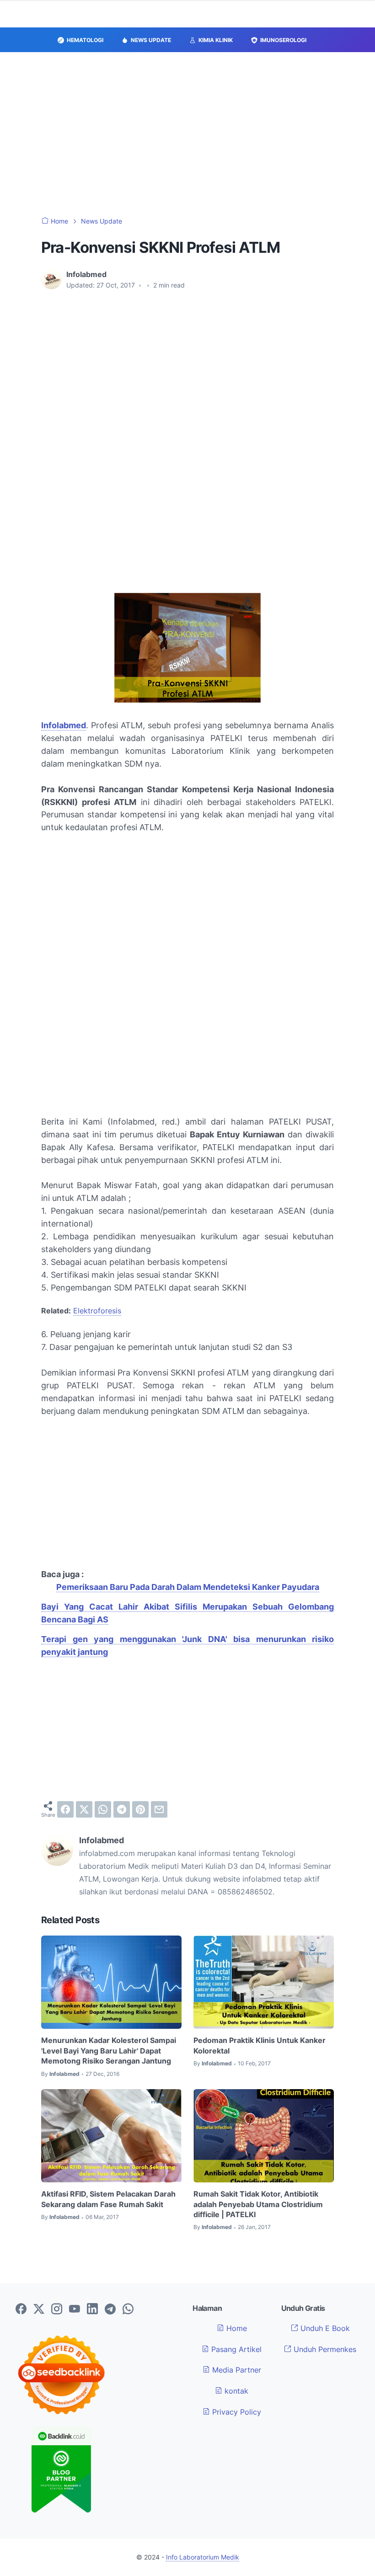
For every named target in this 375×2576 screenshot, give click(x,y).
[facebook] (65, 1809)
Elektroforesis (97, 1311)
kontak (235, 2391)
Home (236, 2328)
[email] (159, 1809)
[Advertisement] (187, 134)
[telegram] (122, 1809)
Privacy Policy (236, 2412)
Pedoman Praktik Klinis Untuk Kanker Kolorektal (260, 2045)
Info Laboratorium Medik (203, 2557)
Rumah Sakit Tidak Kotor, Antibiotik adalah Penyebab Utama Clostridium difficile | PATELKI (258, 2204)
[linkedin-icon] (92, 2309)
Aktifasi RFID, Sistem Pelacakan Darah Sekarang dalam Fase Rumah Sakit (108, 2199)
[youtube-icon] (75, 2309)
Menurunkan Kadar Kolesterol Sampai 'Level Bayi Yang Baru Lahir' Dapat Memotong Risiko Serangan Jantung (109, 2051)
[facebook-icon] (21, 2309)
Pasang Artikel (235, 2349)
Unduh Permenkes (324, 2349)
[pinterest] (140, 1809)
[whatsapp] (103, 1809)
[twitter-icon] (39, 2309)
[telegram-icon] (110, 2309)
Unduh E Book (324, 2328)
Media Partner (236, 2370)
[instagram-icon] (57, 2309)
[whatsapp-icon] (128, 2309)
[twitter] (84, 1809)
